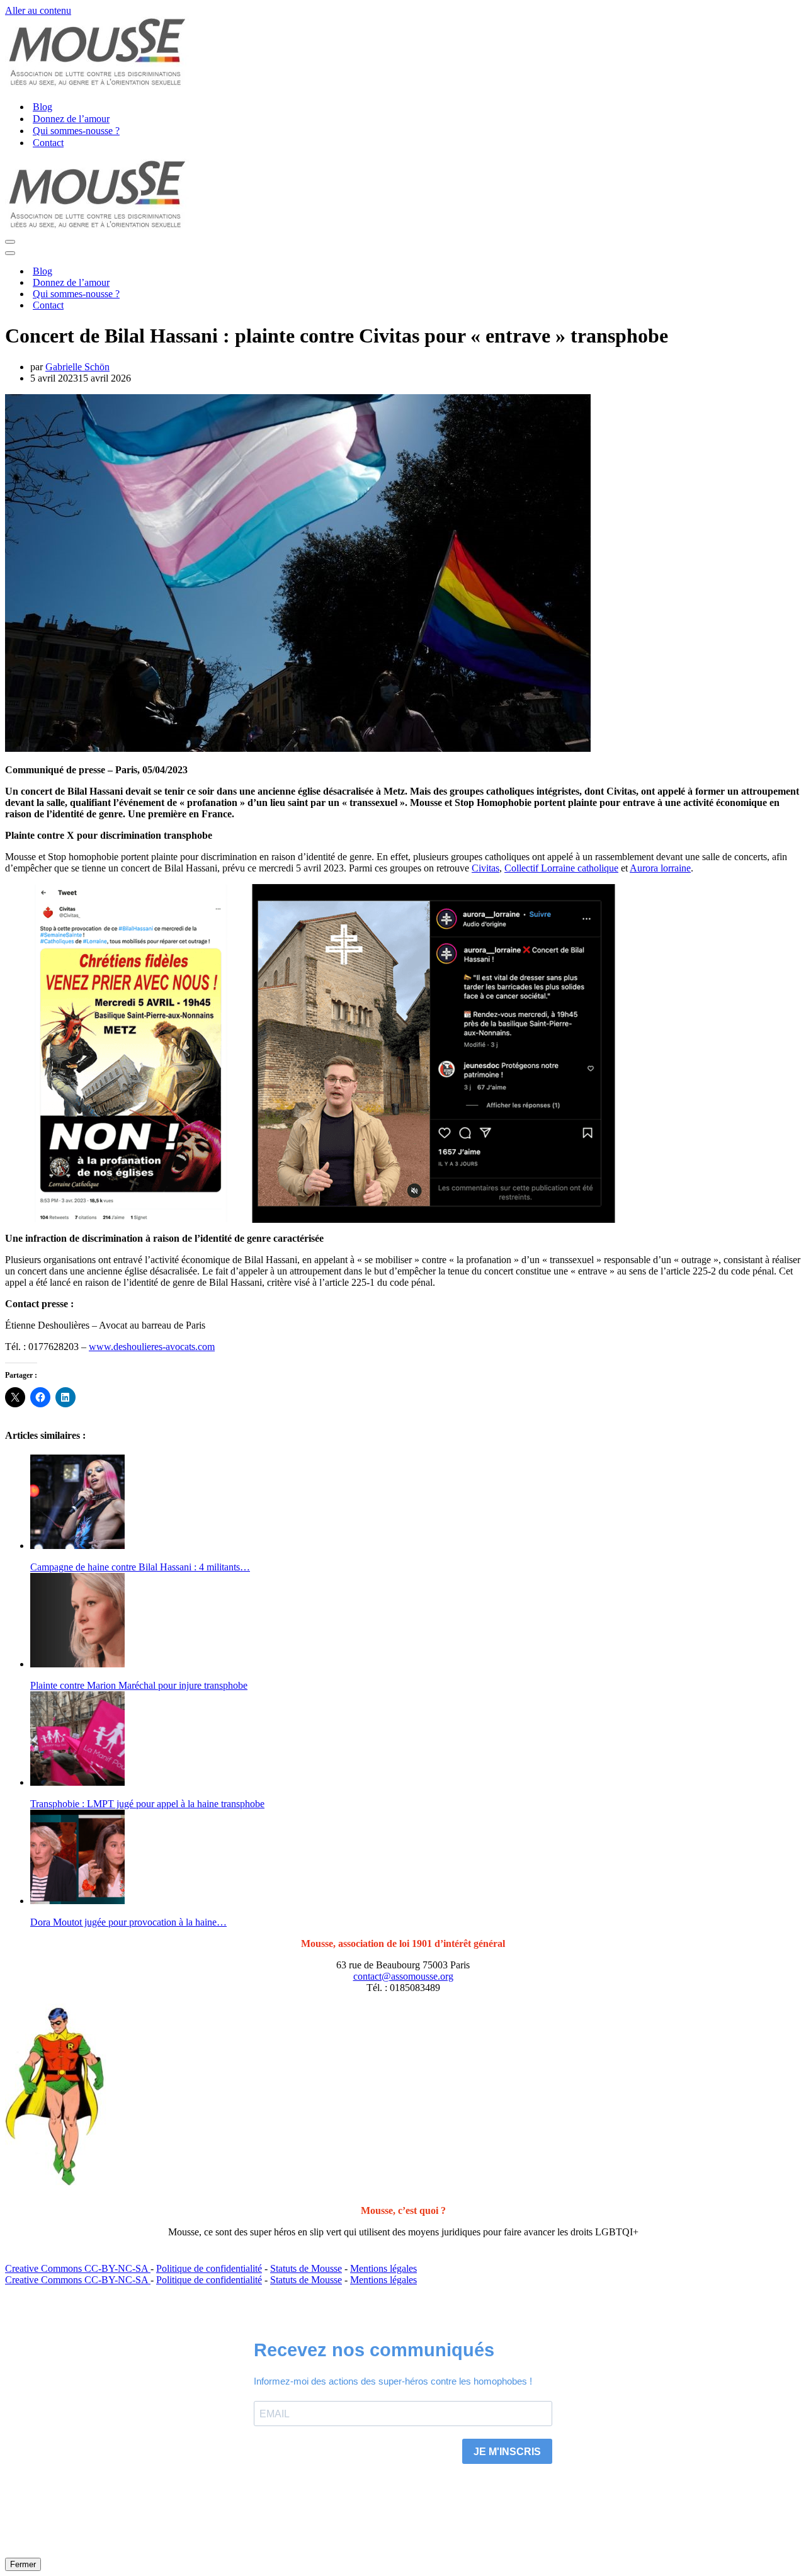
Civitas (485, 868)
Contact (48, 143)
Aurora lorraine (660, 868)
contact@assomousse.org (403, 1976)
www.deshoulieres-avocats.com (152, 1347)
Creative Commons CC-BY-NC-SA (78, 2268)
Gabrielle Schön (77, 367)
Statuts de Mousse (306, 2268)
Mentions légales (383, 2268)
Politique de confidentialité (209, 2268)
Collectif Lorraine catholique (561, 868)
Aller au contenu (38, 10)
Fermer (503, 2563)
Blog (43, 107)
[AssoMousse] (97, 85)
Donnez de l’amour (71, 119)
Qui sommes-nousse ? (76, 131)
